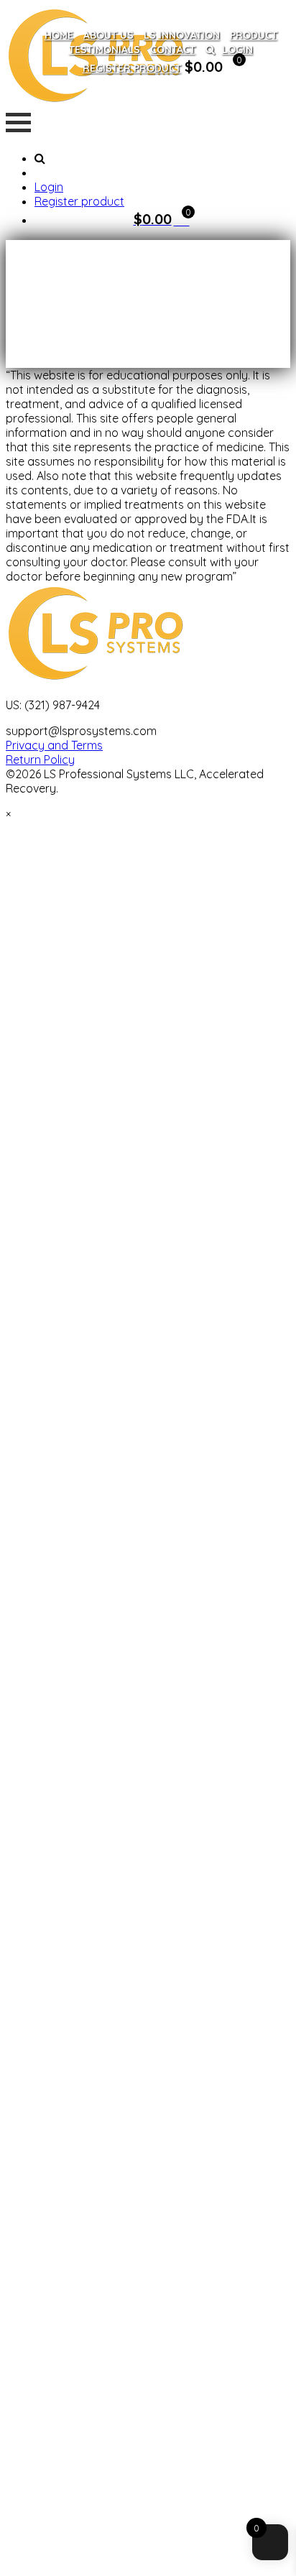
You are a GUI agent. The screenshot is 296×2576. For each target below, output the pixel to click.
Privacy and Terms (54, 745)
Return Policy (40, 760)
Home (59, 35)
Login (237, 50)
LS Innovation (182, 35)
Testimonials (105, 50)
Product (254, 35)
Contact (173, 50)
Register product (132, 68)
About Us (108, 35)
